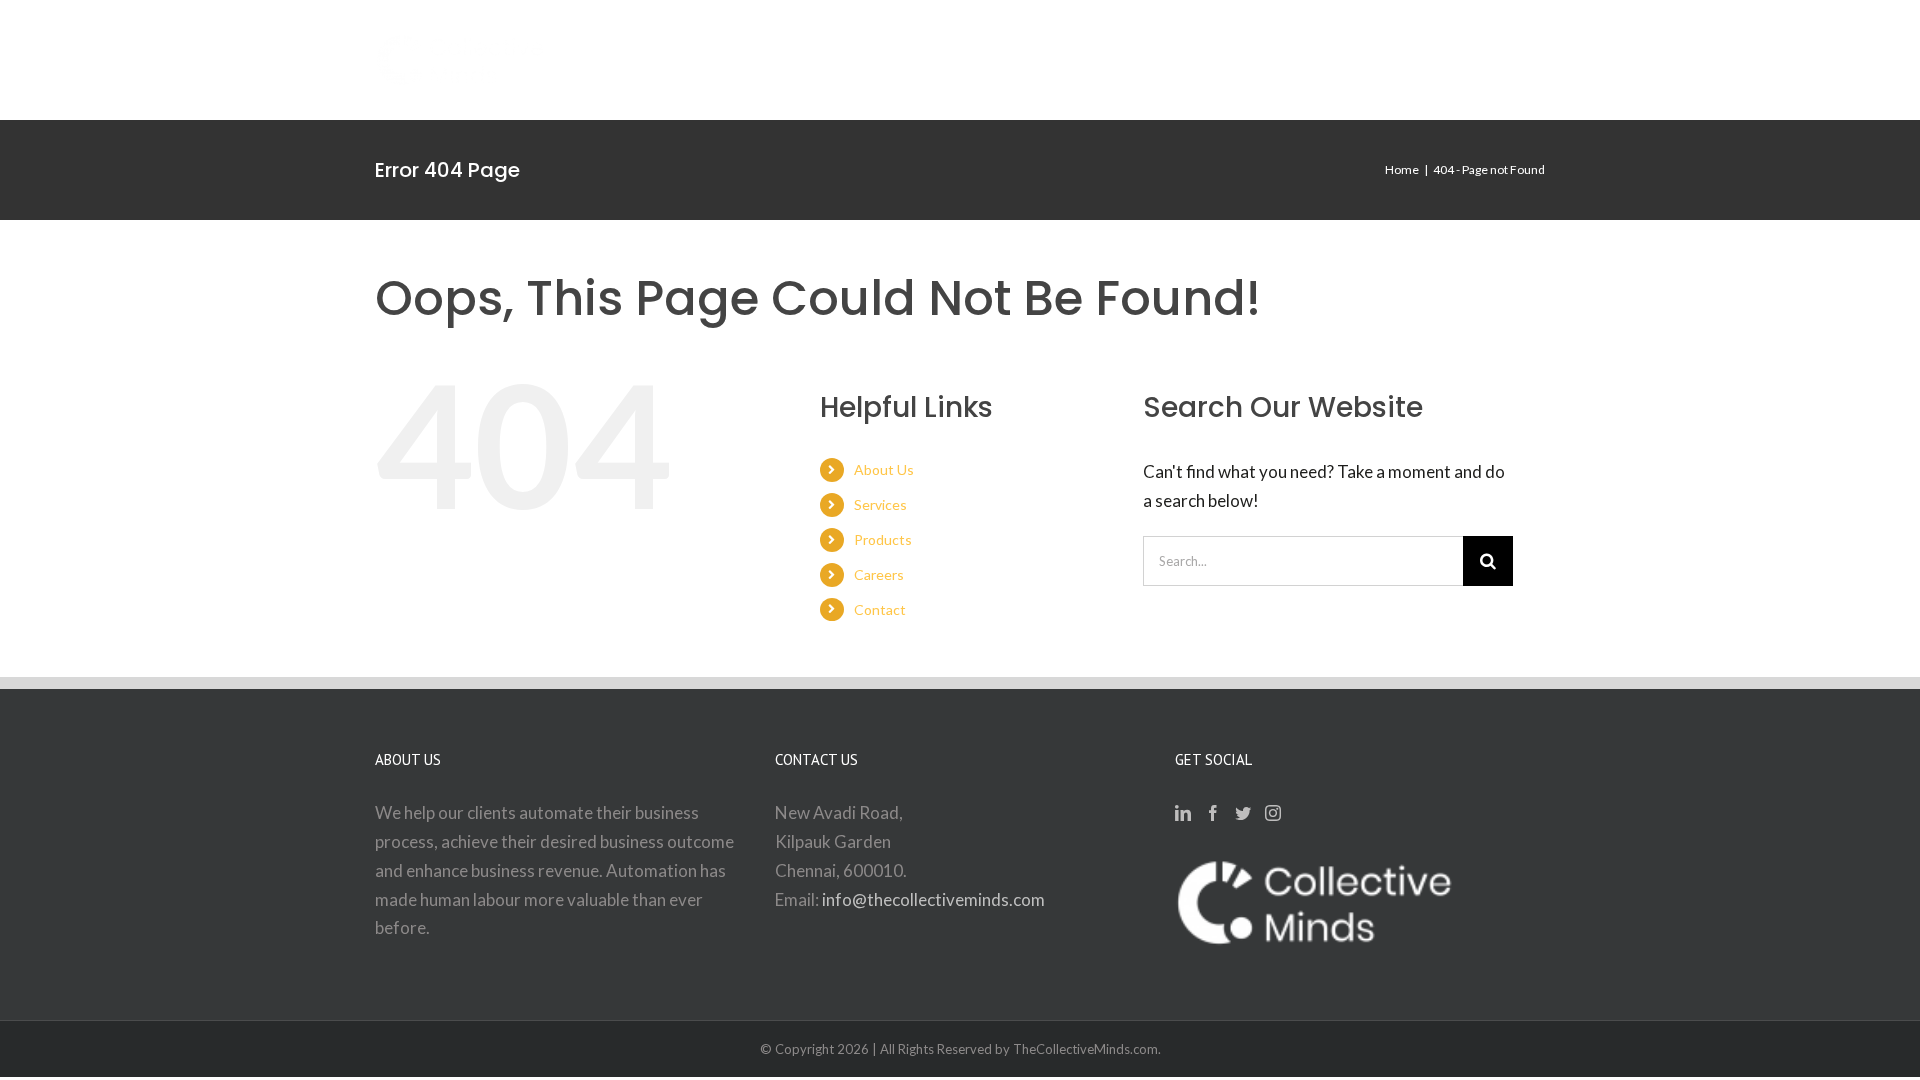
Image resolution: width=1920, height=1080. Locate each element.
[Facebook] (1213, 813)
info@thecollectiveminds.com (933, 899)
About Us (884, 469)
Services (880, 504)
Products (883, 539)
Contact (880, 609)
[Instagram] (1273, 813)
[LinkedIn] (1183, 813)
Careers (879, 574)
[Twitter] (1243, 813)
